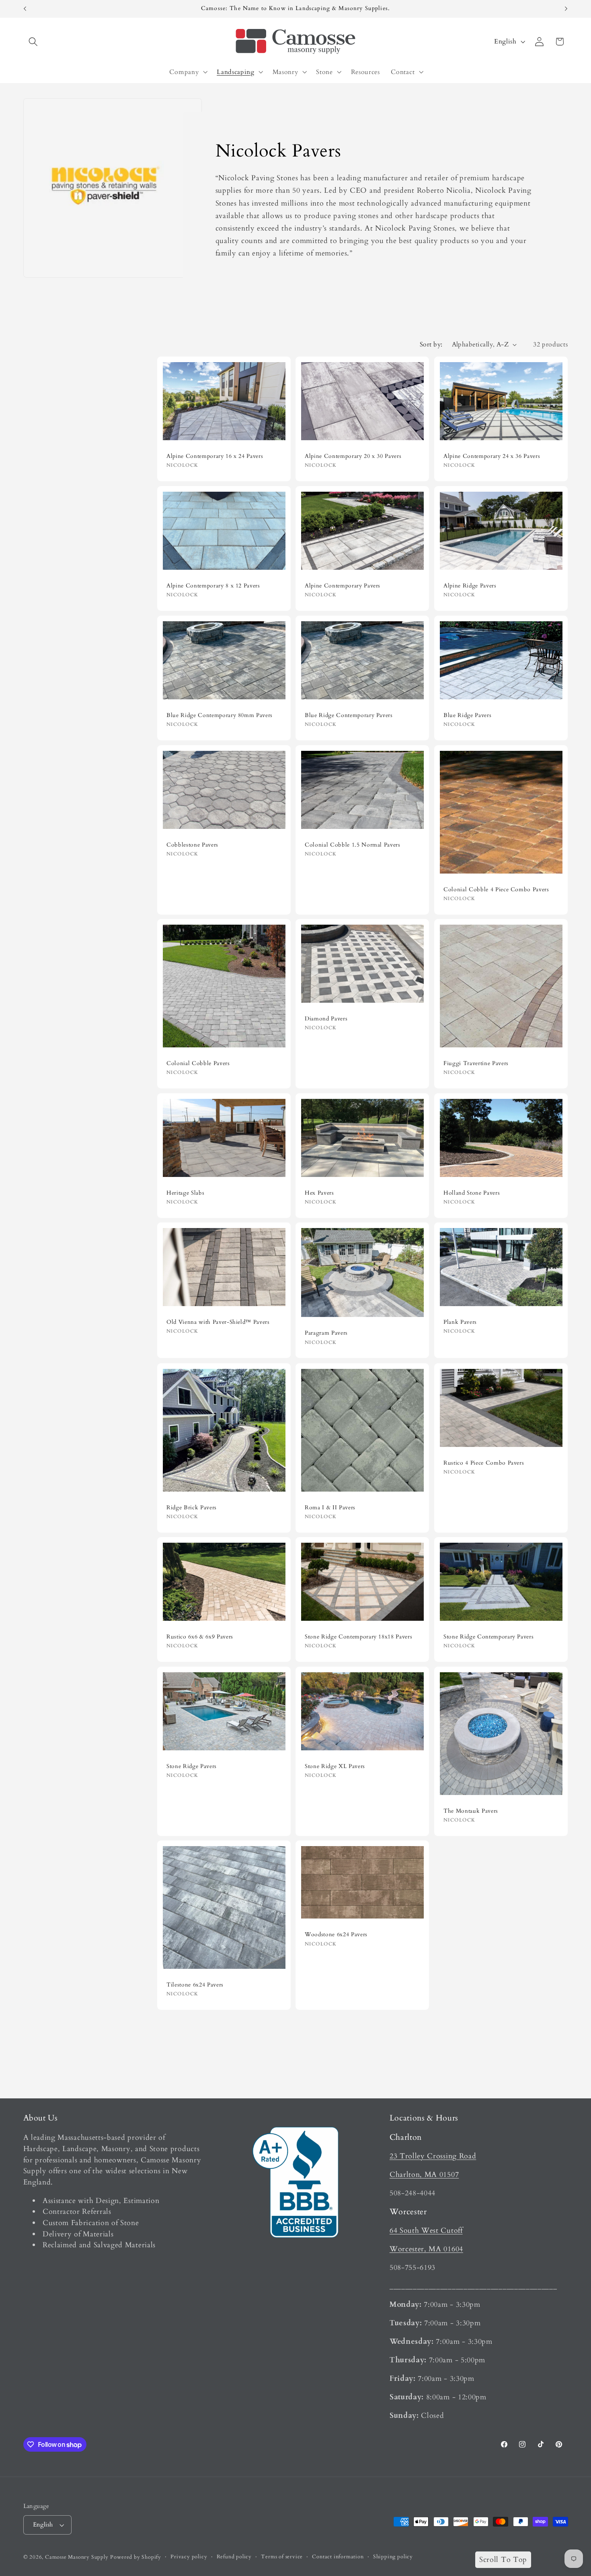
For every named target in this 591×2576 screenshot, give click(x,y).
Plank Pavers (460, 1322)
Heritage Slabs (185, 1193)
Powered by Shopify (136, 2557)
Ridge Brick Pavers (192, 1507)
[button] (34, 42)
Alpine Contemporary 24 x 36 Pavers (492, 456)
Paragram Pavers (326, 1333)
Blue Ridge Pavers (467, 715)
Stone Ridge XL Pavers (335, 1766)
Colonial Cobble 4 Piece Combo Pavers (496, 889)
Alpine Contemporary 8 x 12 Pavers (213, 586)
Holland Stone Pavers (472, 1193)
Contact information (338, 2557)
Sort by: (431, 344)
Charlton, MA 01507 (424, 2175)
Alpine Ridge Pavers (470, 586)
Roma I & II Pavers (330, 1507)
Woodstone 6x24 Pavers (336, 1935)
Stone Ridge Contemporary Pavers (488, 1637)
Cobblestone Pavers (192, 845)
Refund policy (234, 2557)
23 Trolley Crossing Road (433, 2156)
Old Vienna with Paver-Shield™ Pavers (218, 1322)
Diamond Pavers (326, 1019)
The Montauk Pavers (471, 1811)
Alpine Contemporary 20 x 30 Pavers (353, 456)
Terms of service (282, 2557)
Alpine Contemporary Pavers (343, 586)
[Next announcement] (566, 9)
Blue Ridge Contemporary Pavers (349, 715)
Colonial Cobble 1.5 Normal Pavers (353, 845)
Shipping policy (393, 2557)
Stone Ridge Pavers (192, 1766)
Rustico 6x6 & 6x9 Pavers (200, 1637)
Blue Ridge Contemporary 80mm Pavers (220, 715)
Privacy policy (189, 2557)
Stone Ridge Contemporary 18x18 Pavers (358, 1637)
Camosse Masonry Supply (77, 2557)
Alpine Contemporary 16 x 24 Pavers (215, 456)
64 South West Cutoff (426, 2231)
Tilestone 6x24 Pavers (195, 1985)
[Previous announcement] (25, 9)
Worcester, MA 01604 (426, 2249)
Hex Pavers (319, 1193)
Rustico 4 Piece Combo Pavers (484, 1463)
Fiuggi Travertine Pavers (476, 1063)
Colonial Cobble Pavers (198, 1063)
